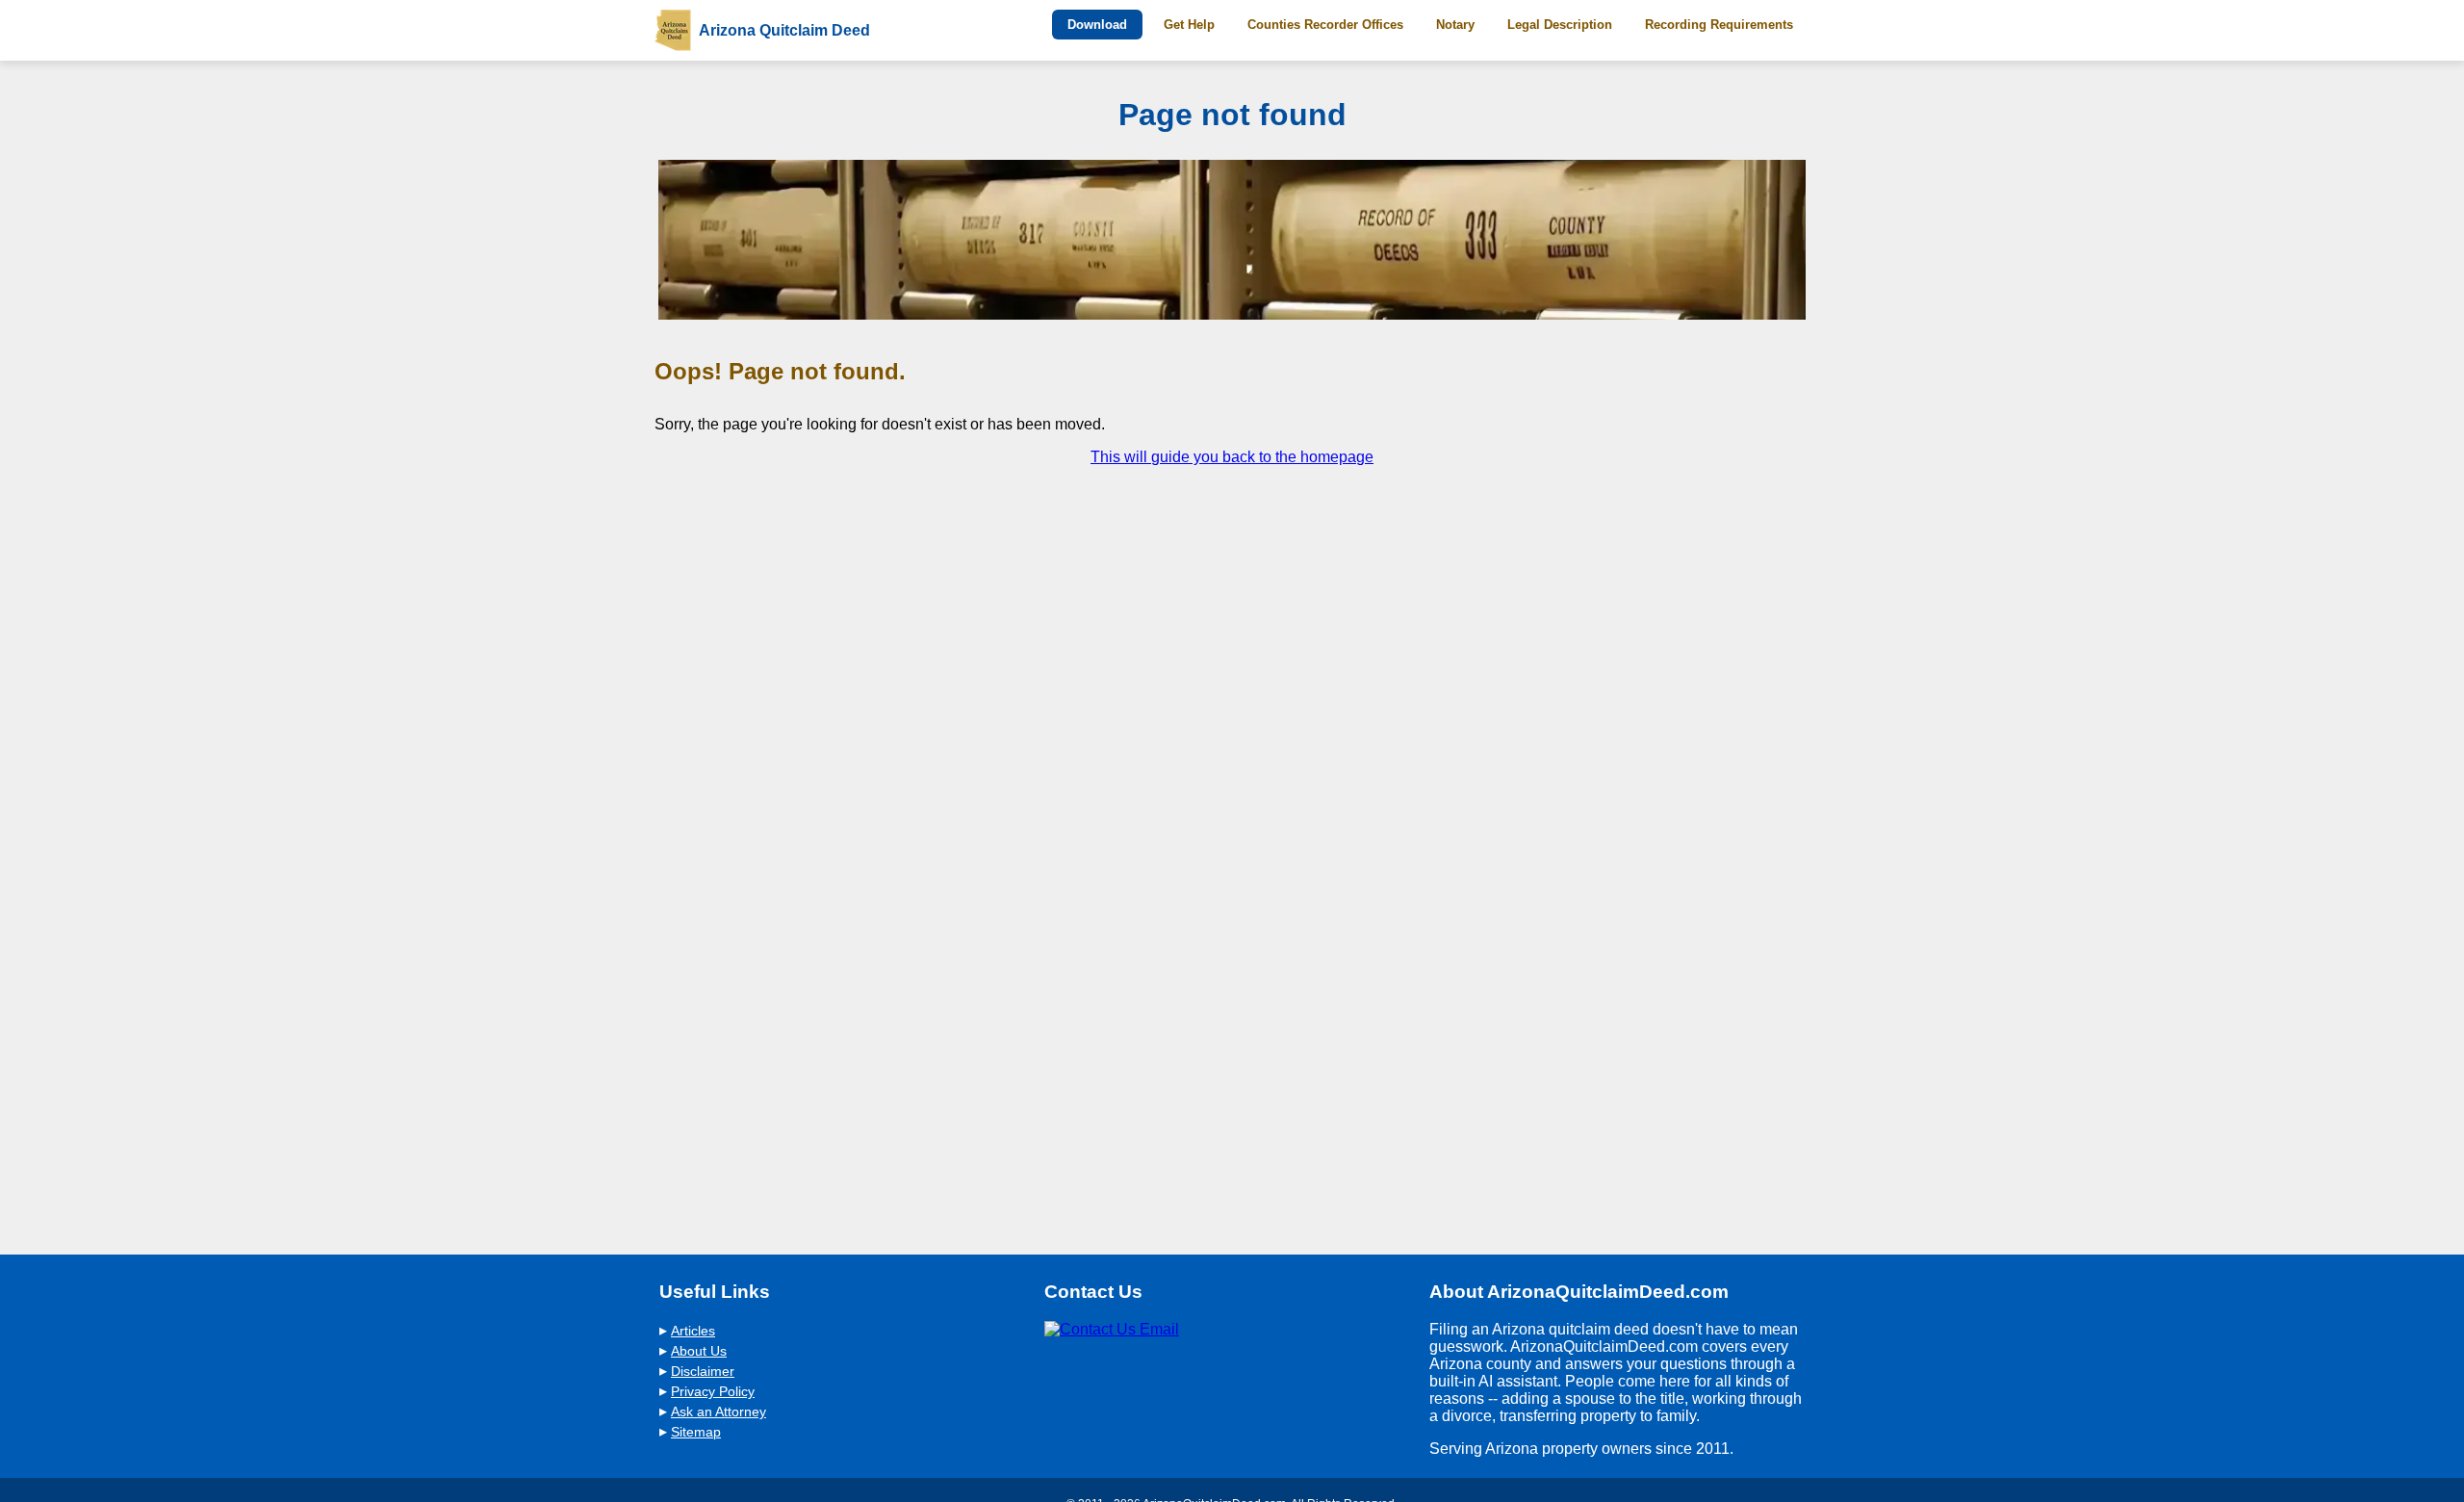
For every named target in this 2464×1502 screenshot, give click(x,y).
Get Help (1189, 25)
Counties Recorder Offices (1325, 25)
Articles (693, 1331)
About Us (699, 1351)
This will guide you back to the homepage (1232, 457)
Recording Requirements (1719, 25)
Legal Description (1560, 25)
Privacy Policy (713, 1392)
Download (1097, 25)
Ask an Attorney (719, 1412)
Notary (1455, 25)
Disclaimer (703, 1372)
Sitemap (696, 1432)
